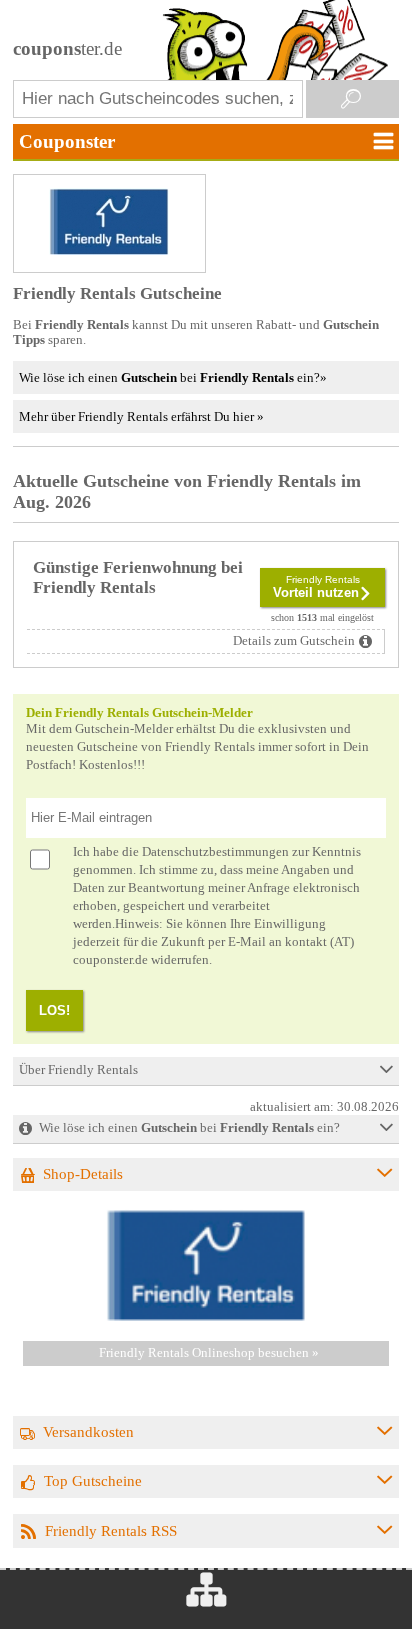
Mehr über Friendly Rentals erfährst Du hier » (141, 416)
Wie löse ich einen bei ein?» (173, 377)
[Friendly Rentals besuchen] (206, 1317)
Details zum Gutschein (294, 641)
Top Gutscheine (93, 1480)
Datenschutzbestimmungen (215, 852)
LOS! (54, 1010)
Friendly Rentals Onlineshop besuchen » (209, 1353)
